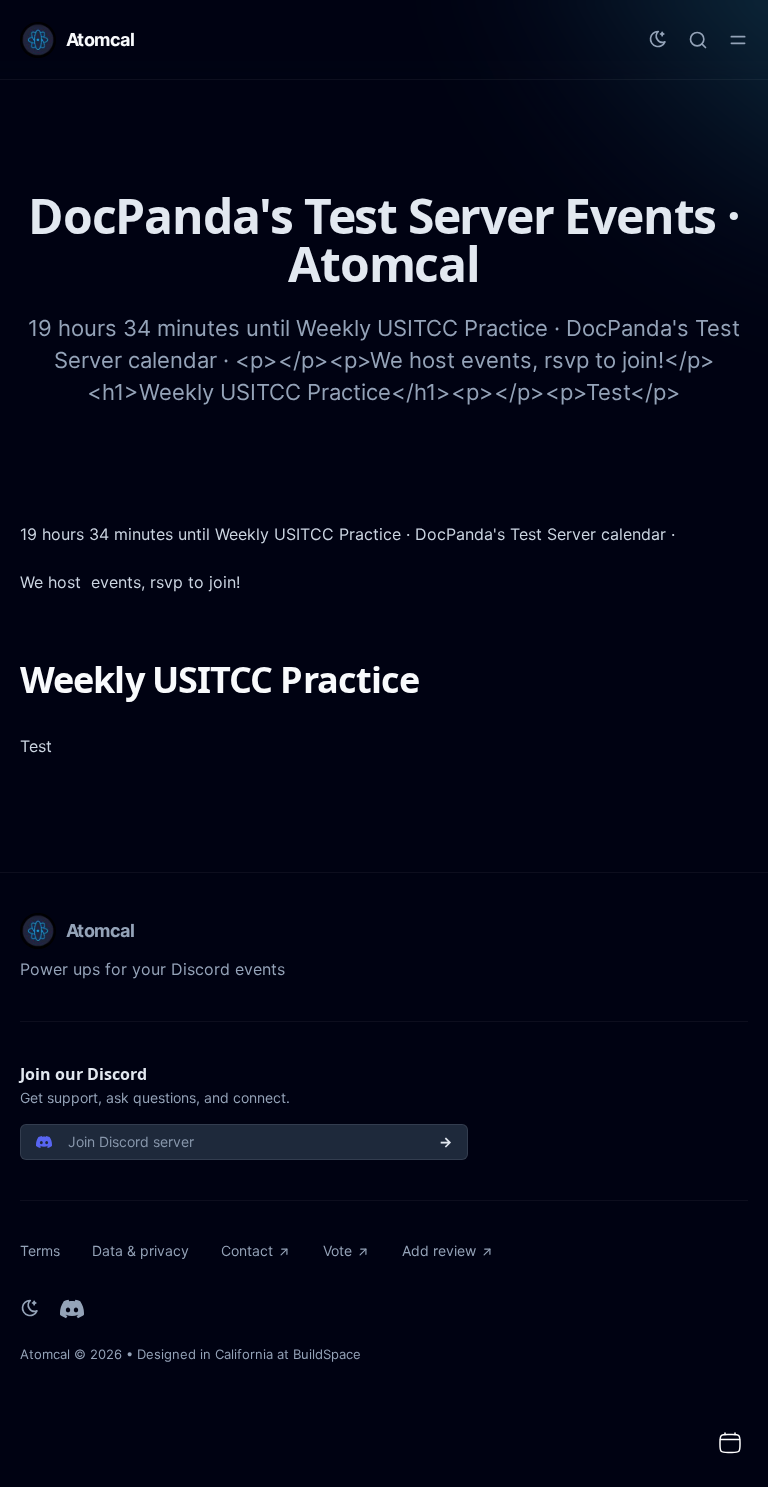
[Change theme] (658, 40)
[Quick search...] (698, 40)
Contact (247, 1250)
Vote (337, 1250)
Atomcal (45, 1354)
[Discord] (72, 1309)
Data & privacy (140, 1250)
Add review (439, 1250)
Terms (40, 1250)
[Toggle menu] (738, 40)
